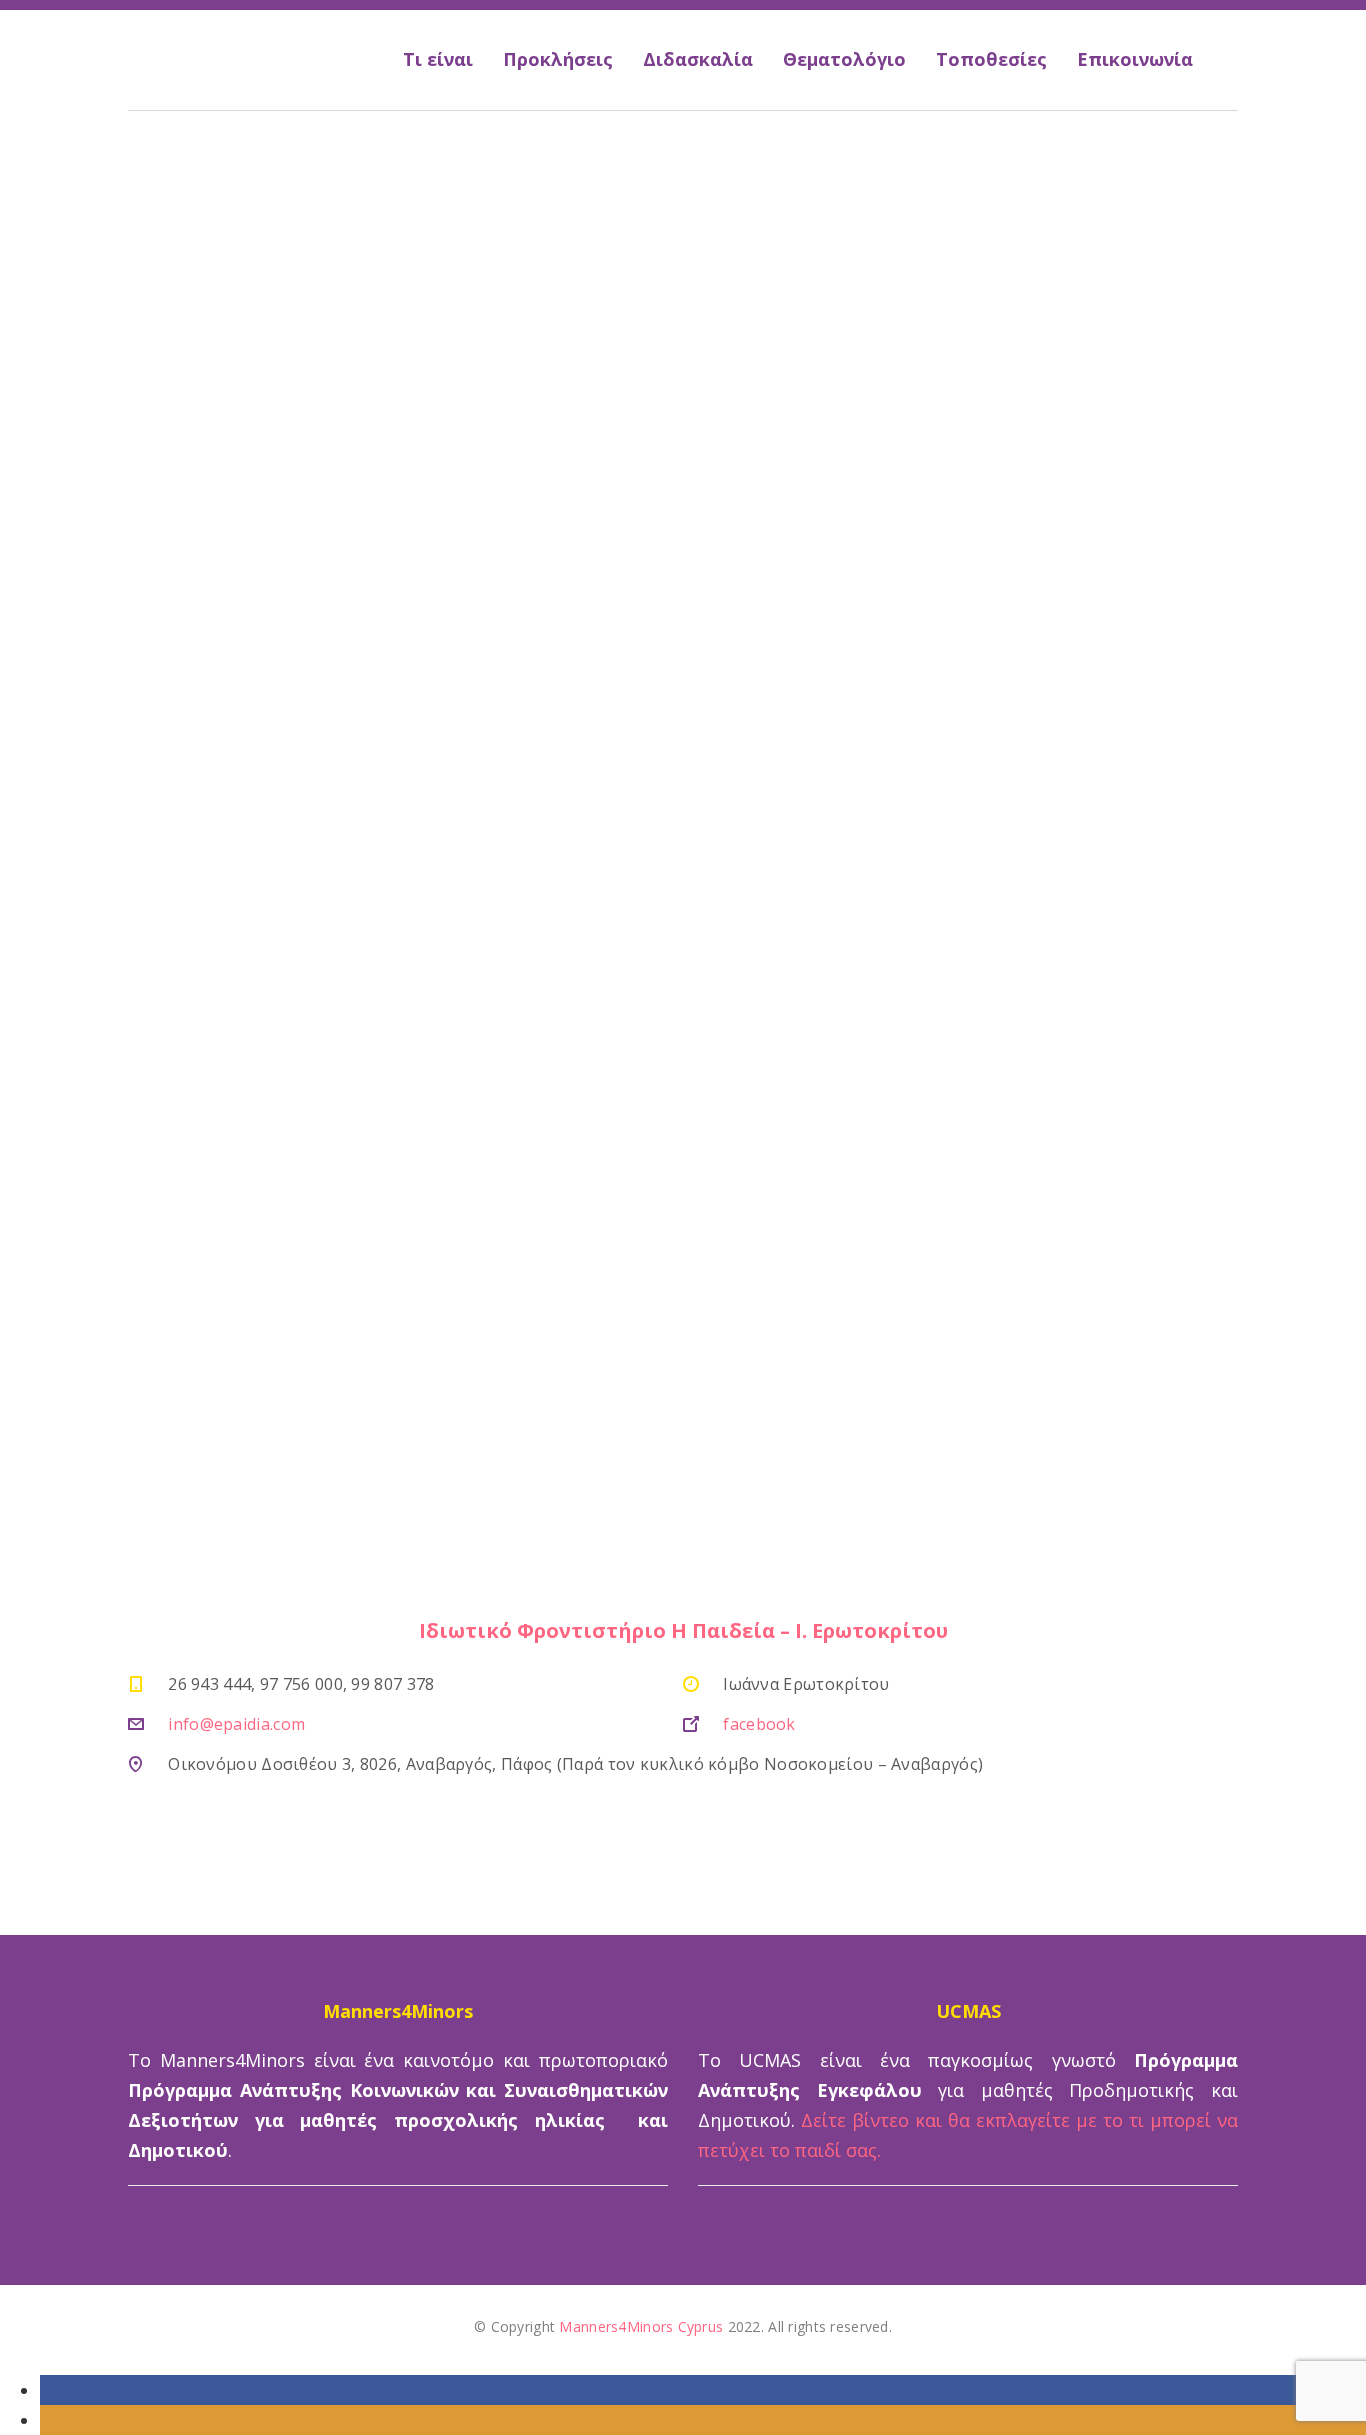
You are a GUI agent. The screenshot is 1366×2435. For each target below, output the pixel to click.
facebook (759, 1724)
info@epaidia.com (236, 1724)
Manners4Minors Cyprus (641, 2326)
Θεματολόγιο (844, 59)
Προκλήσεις (558, 59)
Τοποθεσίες (991, 59)
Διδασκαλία (698, 59)
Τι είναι (438, 59)
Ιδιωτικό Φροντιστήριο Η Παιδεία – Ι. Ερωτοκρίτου (683, 1630)
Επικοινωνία (1135, 59)
